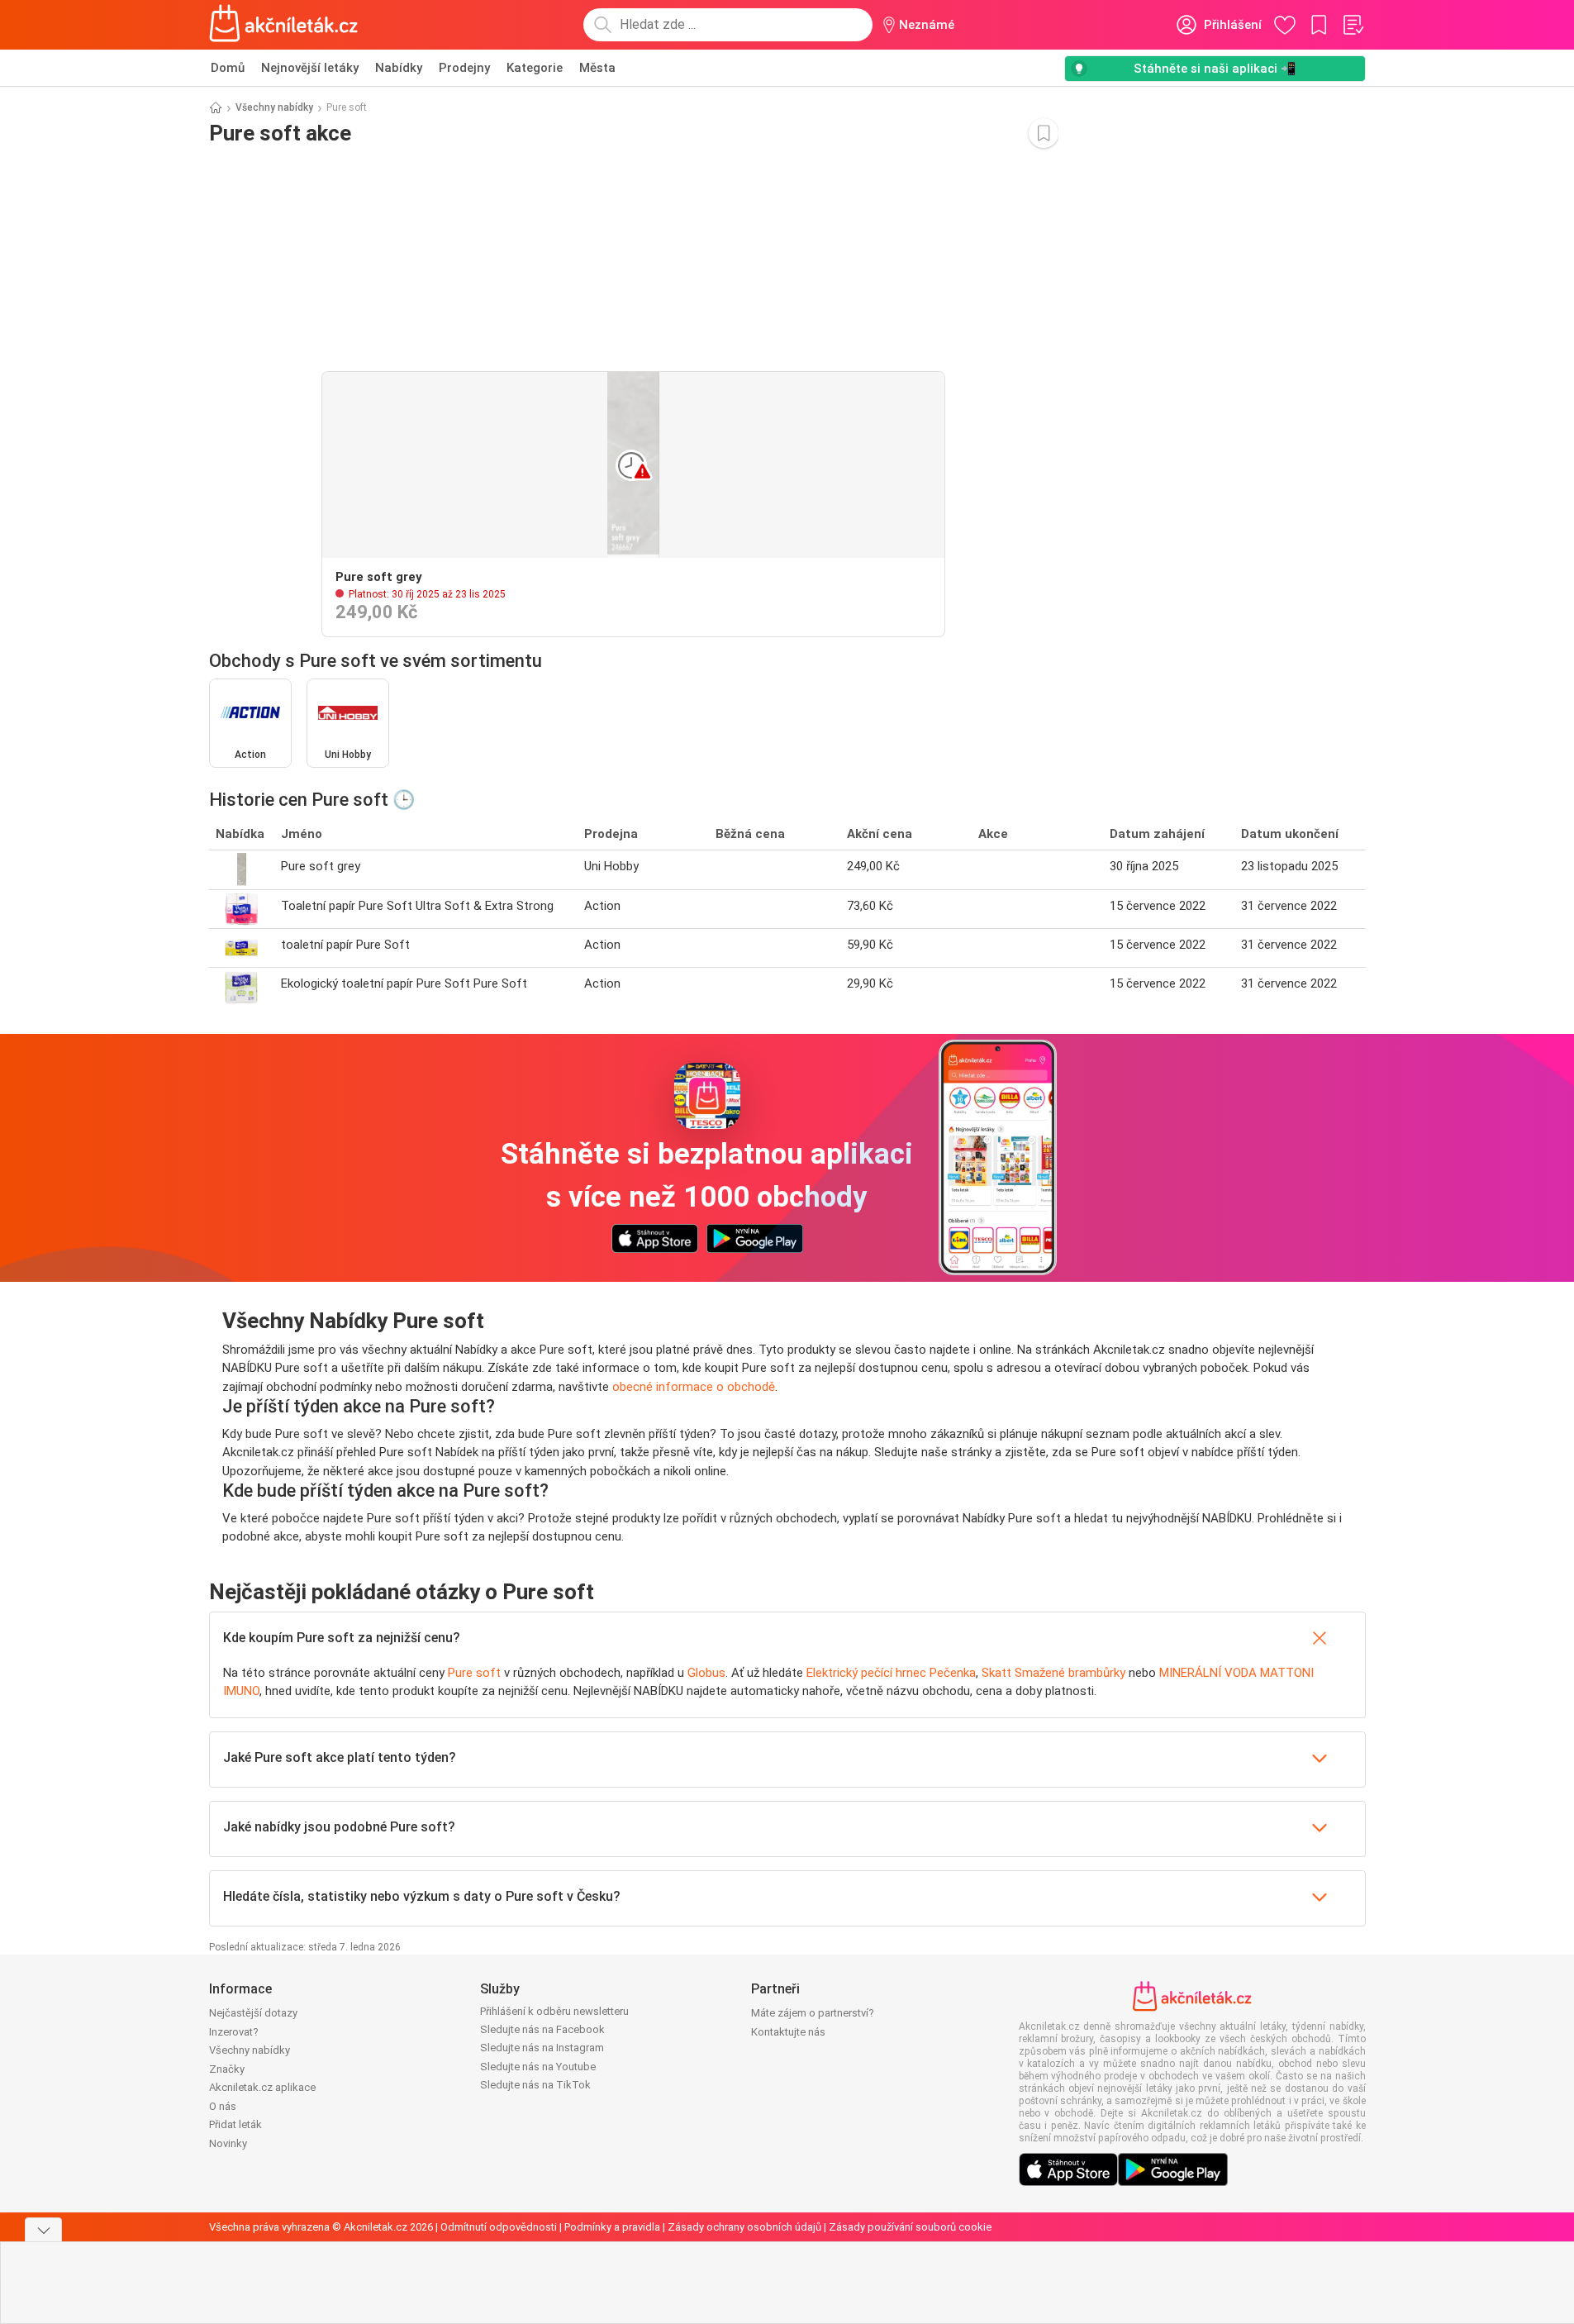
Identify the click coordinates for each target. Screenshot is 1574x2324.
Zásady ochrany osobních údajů (744, 2227)
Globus (706, 1673)
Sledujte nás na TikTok (535, 2085)
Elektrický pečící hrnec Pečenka (891, 1673)
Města (597, 68)
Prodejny (464, 68)
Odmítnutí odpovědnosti (499, 2227)
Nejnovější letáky (310, 68)
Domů (228, 68)
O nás (223, 2106)
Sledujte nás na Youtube (538, 2067)
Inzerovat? (234, 2032)
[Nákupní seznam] (1353, 25)
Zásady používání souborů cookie (910, 2227)
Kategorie (535, 68)
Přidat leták (235, 2124)
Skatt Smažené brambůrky (1053, 1673)
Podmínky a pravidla (612, 2227)
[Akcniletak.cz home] (284, 25)
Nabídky (399, 68)
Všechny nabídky (274, 107)
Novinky (228, 2143)
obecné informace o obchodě (694, 1387)
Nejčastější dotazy (253, 2013)
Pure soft (474, 1673)
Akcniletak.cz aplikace (262, 2087)
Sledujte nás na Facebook (542, 2029)
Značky (227, 2069)
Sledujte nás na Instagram (542, 2048)
